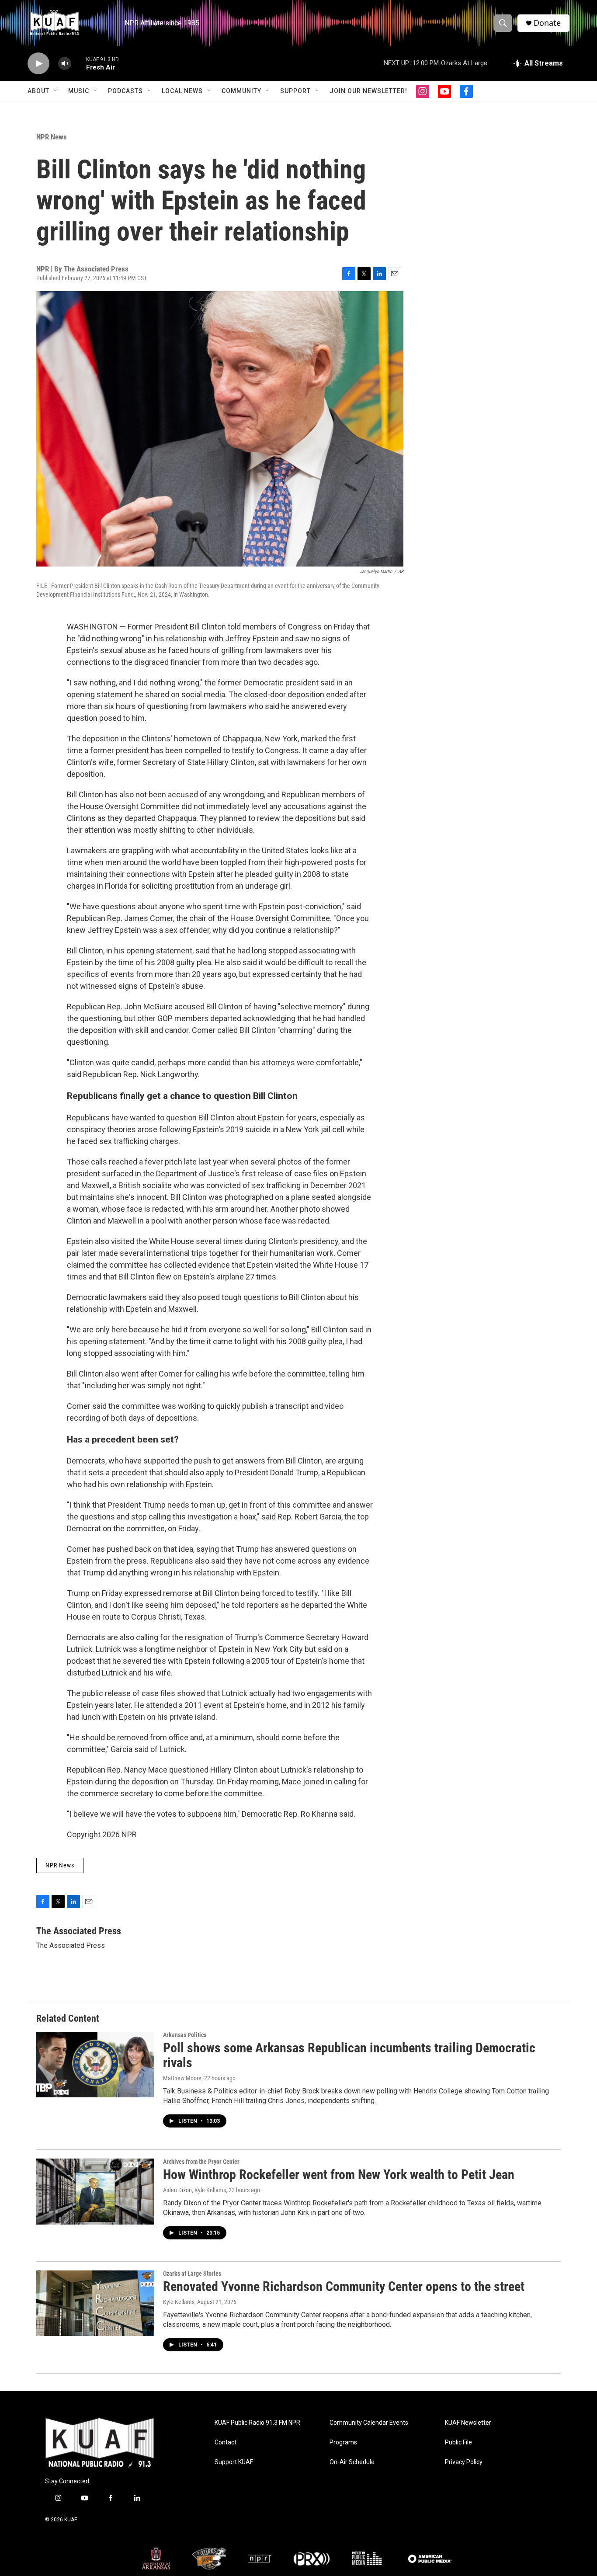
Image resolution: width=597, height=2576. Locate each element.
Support (295, 91)
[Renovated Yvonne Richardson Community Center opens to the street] (95, 2303)
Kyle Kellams (179, 2302)
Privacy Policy (464, 2462)
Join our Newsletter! (368, 91)
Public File (458, 2442)
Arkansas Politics (185, 2035)
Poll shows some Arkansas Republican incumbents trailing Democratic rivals (349, 2055)
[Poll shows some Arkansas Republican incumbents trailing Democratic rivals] (95, 2065)
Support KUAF (234, 2462)
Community (241, 91)
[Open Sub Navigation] (56, 91)
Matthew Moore (182, 2078)
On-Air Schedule (352, 2462)
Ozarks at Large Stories (192, 2274)
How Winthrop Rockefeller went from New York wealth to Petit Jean (339, 2174)
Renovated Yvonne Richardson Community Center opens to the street (344, 2286)
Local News (182, 91)
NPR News (52, 137)
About (38, 91)
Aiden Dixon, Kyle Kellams (194, 2190)
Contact (226, 2442)
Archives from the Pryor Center (201, 2162)
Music (79, 91)
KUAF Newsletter (468, 2423)
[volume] (65, 64)
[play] (38, 64)
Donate (547, 23)
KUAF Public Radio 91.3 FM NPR (257, 2423)
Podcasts (125, 91)
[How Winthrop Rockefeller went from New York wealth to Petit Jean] (95, 2191)
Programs (343, 2442)
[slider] (79, 63)
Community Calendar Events (369, 2423)
